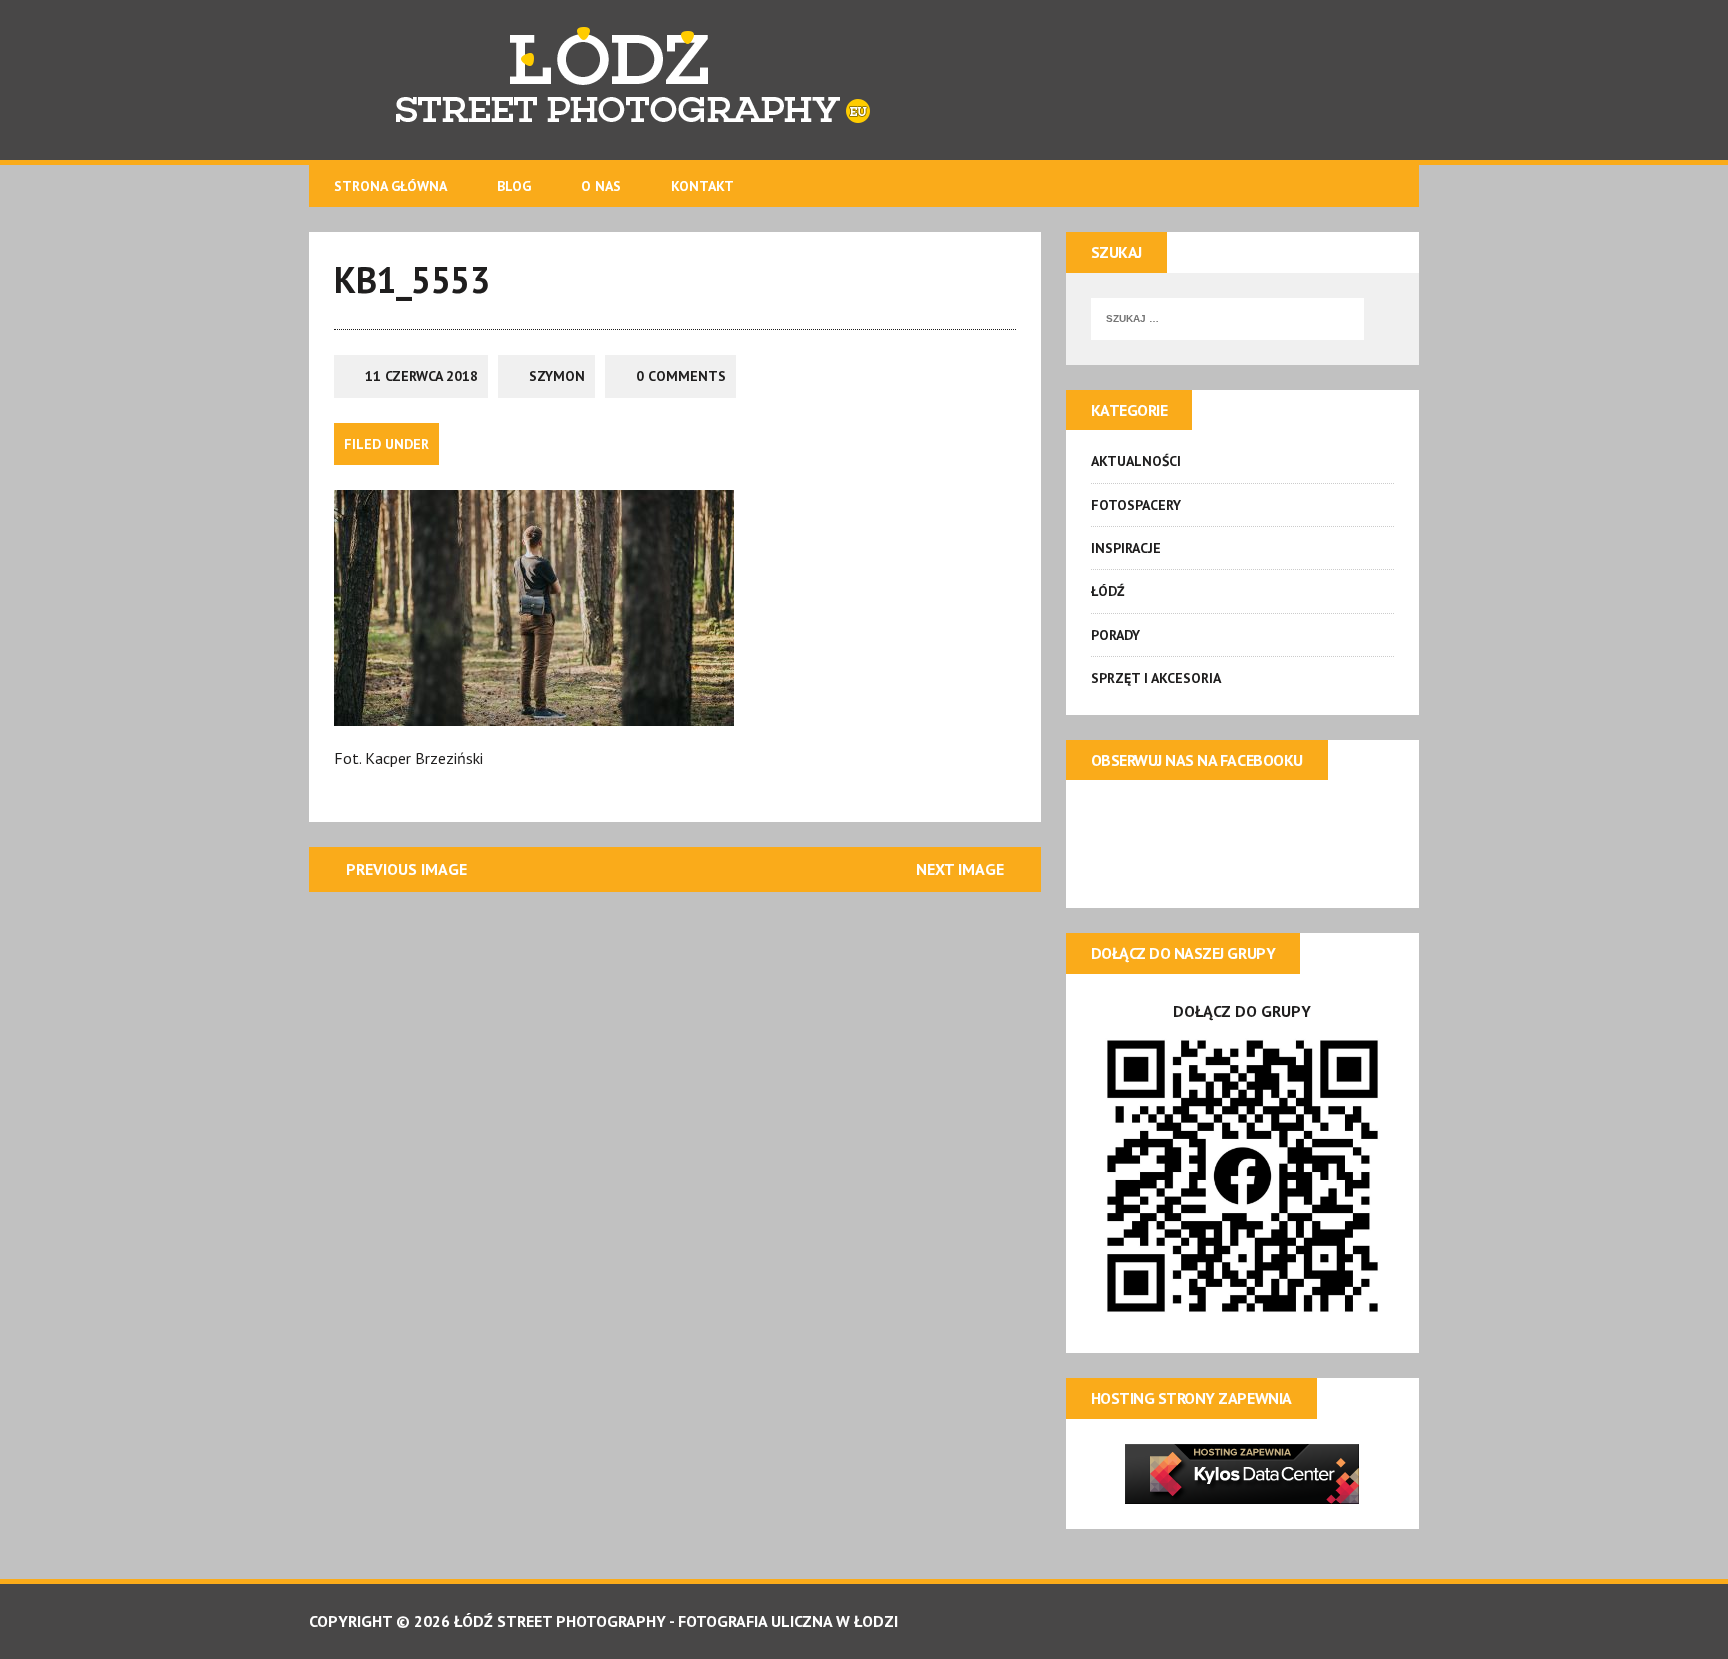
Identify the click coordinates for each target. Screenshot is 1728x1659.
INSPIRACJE (1126, 548)
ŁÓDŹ (1108, 591)
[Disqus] (675, 1167)
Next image (960, 869)
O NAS (601, 186)
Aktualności (1136, 461)
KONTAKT (702, 186)
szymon (557, 376)
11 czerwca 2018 (421, 376)
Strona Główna (390, 186)
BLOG (514, 186)
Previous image (406, 869)
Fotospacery (1136, 505)
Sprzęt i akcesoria (1156, 678)
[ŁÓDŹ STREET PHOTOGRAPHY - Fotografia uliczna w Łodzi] (864, 80)
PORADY (1115, 635)
